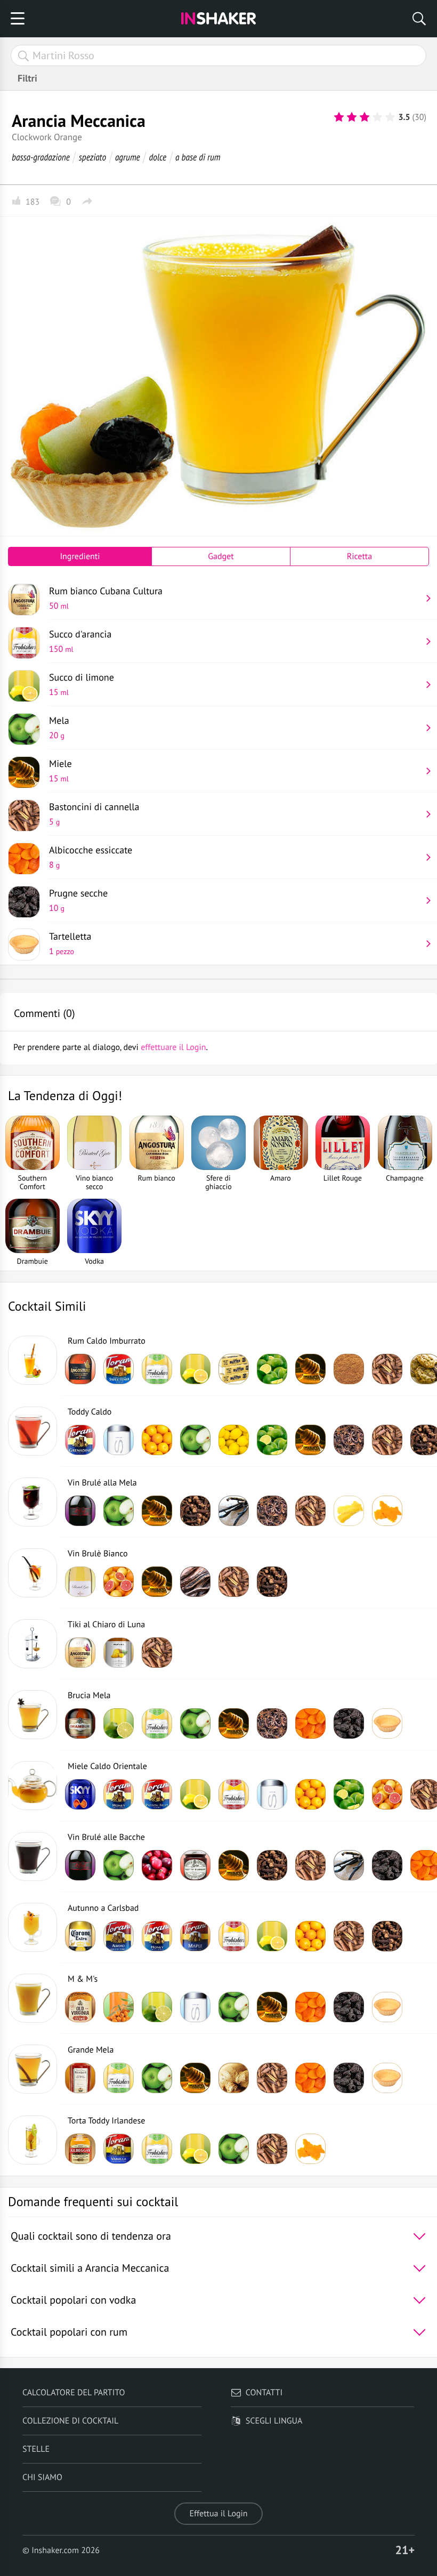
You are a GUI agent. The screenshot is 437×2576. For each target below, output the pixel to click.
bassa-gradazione (41, 157)
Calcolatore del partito (74, 2393)
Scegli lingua (274, 2421)
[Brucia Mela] (33, 1715)
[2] (352, 117)
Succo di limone (82, 684)
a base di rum (198, 157)
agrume (128, 157)
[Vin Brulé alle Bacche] (33, 1856)
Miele (60, 771)
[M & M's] (33, 1998)
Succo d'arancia (80, 641)
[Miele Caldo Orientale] (33, 1786)
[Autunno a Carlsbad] (33, 1927)
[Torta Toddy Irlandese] (33, 2140)
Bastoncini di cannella (94, 814)
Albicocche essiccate (91, 857)
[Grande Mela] (33, 2069)
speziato (92, 157)
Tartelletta (70, 943)
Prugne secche (78, 900)
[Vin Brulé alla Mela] (33, 1502)
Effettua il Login (218, 2514)
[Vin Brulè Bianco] (33, 1573)
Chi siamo (42, 2477)
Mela (59, 728)
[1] (339, 117)
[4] (377, 117)
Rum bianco (106, 598)
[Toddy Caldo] (33, 1431)
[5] (390, 117)
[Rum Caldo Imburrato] (33, 1360)
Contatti (264, 2393)
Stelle (36, 2449)
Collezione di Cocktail (70, 2421)
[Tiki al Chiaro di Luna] (33, 1644)
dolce (157, 157)
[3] (365, 117)
